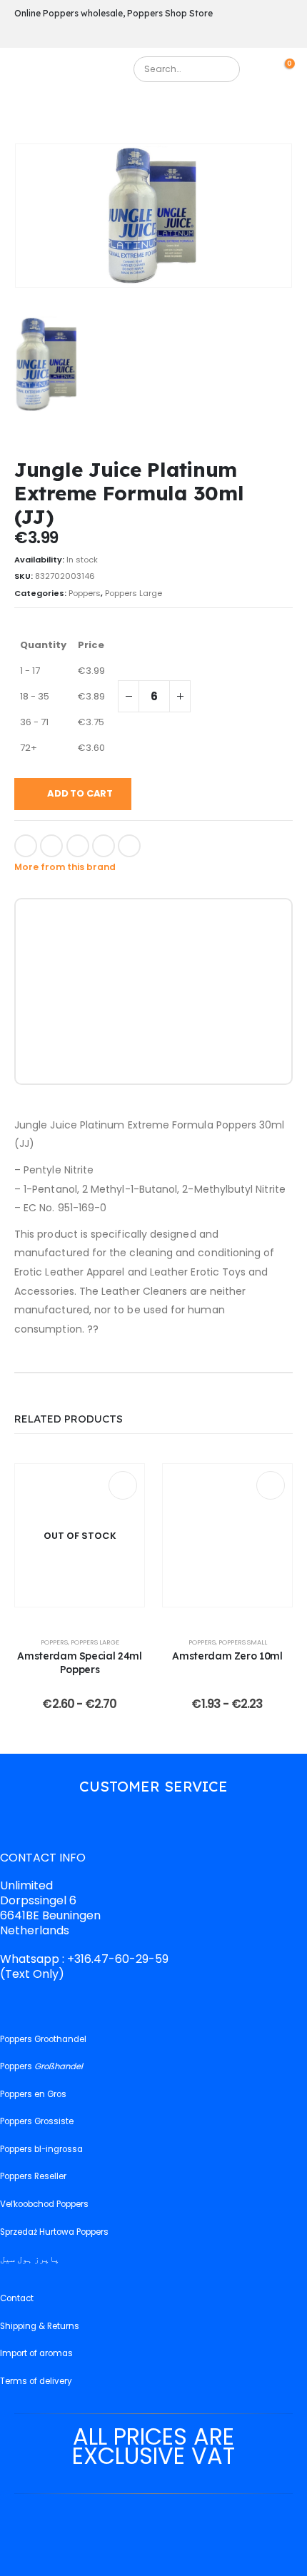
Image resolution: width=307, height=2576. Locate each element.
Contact (17, 2298)
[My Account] (266, 69)
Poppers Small (243, 1642)
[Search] (223, 69)
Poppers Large (134, 593)
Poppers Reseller (33, 2176)
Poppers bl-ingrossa (41, 2149)
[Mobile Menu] (25, 73)
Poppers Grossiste (37, 2121)
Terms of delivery (36, 2381)
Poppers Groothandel (43, 2039)
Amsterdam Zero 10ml (227, 1656)
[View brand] (62, 930)
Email (129, 846)
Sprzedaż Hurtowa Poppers (54, 2232)
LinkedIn (78, 846)
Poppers (85, 593)
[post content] (80, 1535)
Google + (104, 846)
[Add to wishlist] (160, 844)
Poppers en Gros (33, 2094)
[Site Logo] (77, 73)
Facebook (26, 846)
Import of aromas (36, 2353)
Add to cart (80, 793)
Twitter (51, 846)
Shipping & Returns (40, 2326)
